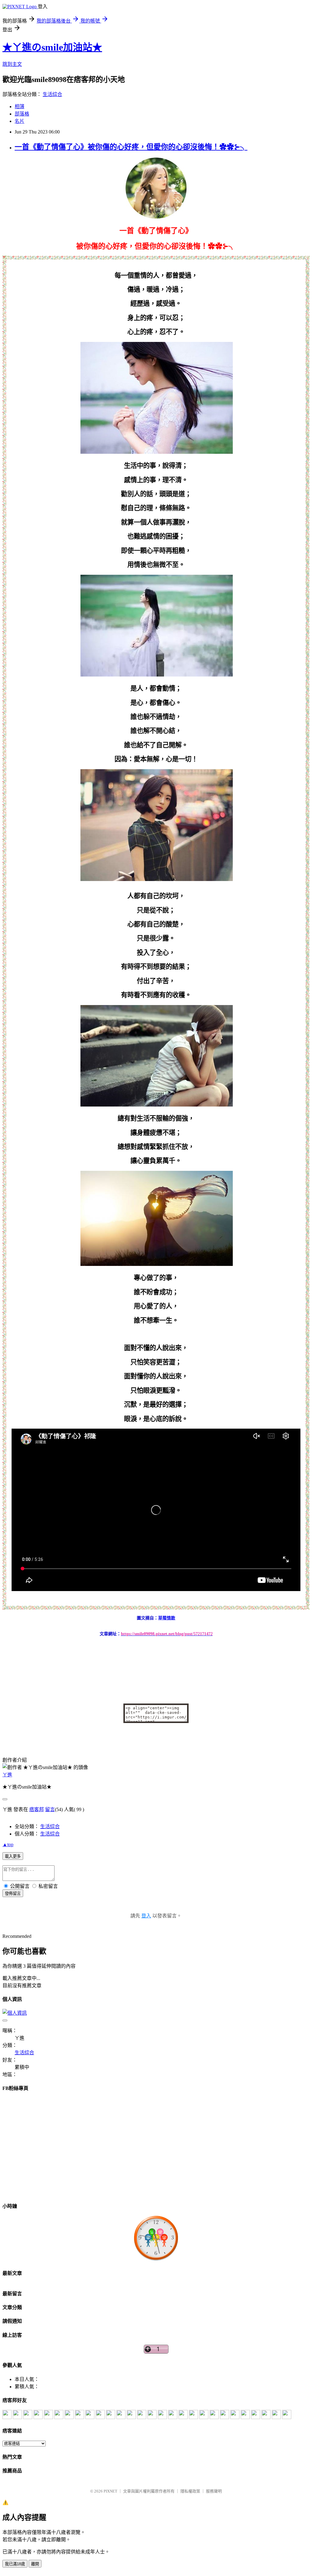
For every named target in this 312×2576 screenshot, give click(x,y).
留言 (50, 1809)
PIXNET (110, 2491)
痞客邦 (37, 1809)
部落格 (22, 114)
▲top (8, 1844)
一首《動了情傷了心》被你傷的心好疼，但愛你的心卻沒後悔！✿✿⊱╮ (131, 147)
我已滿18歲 (15, 2564)
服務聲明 (214, 2491)
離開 (35, 2564)
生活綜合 (52, 94)
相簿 (19, 107)
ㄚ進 (7, 1775)
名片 (19, 121)
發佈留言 (13, 1894)
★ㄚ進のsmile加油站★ (52, 47)
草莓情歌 (167, 1618)
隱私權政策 (190, 2491)
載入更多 (13, 1856)
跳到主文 (12, 64)
